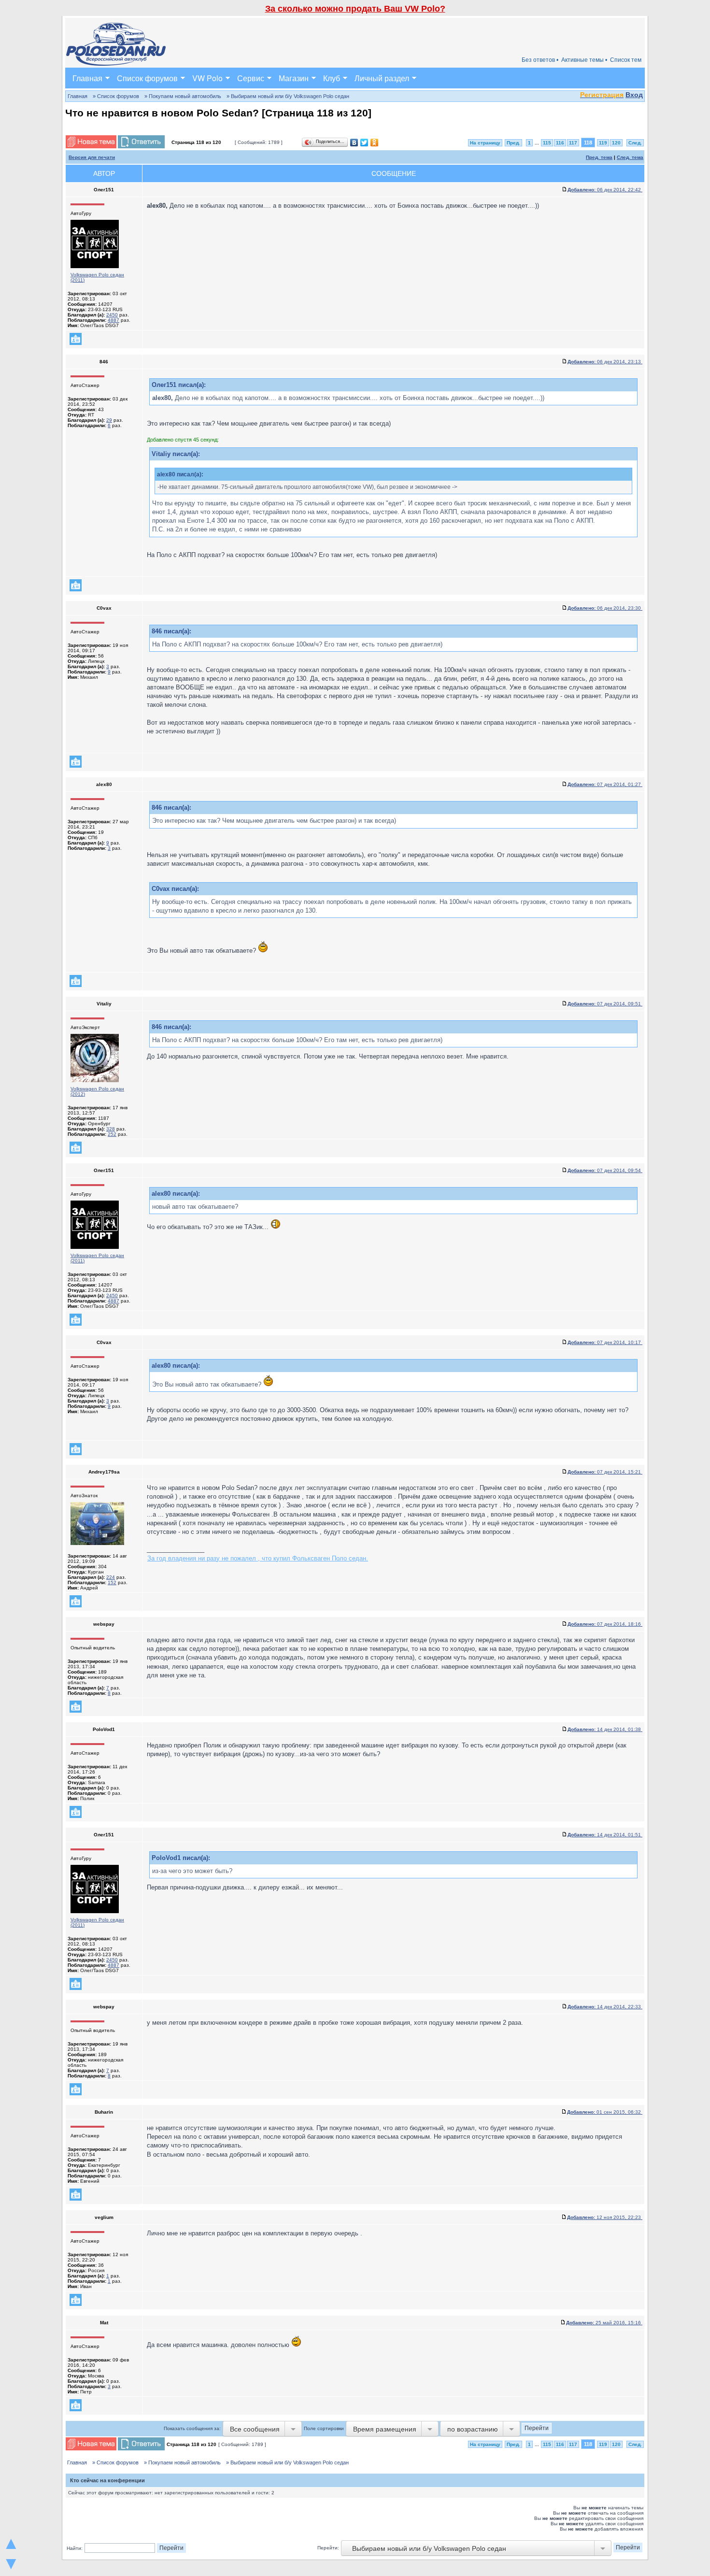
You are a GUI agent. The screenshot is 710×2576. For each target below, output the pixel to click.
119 (603, 143)
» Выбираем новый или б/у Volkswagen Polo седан (288, 96)
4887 (114, 320)
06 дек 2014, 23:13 (605, 362)
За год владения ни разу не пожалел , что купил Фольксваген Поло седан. (258, 1558)
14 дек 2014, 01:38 (605, 1729)
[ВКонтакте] (354, 143)
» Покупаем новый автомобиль (183, 96)
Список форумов (147, 78)
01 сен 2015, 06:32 (605, 2112)
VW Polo (207, 78)
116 (560, 143)
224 (111, 1577)
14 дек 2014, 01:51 (605, 1835)
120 (616, 143)
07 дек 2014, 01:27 (605, 784)
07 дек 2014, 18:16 (605, 1624)
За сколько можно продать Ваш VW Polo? (355, 9)
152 (112, 1582)
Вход (634, 95)
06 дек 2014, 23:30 (605, 608)
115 (547, 143)
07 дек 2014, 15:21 (605, 1472)
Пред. (513, 143)
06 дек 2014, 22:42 (605, 190)
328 (111, 1129)
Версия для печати (92, 157)
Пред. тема (599, 157)
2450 (112, 315)
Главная (87, 78)
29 (109, 420)
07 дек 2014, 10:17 (605, 1342)
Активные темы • (584, 60)
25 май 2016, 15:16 (604, 2323)
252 (112, 1134)
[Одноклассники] (375, 143)
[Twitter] (364, 143)
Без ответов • (540, 60)
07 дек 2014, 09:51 (605, 1004)
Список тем (626, 60)
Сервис (251, 78)
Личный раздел (382, 78)
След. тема (630, 157)
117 (573, 143)
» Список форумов (116, 96)
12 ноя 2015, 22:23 (605, 2217)
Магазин (294, 78)
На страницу (485, 143)
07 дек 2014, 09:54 (605, 1170)
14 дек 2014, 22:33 (605, 2007)
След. (635, 143)
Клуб (332, 78)
